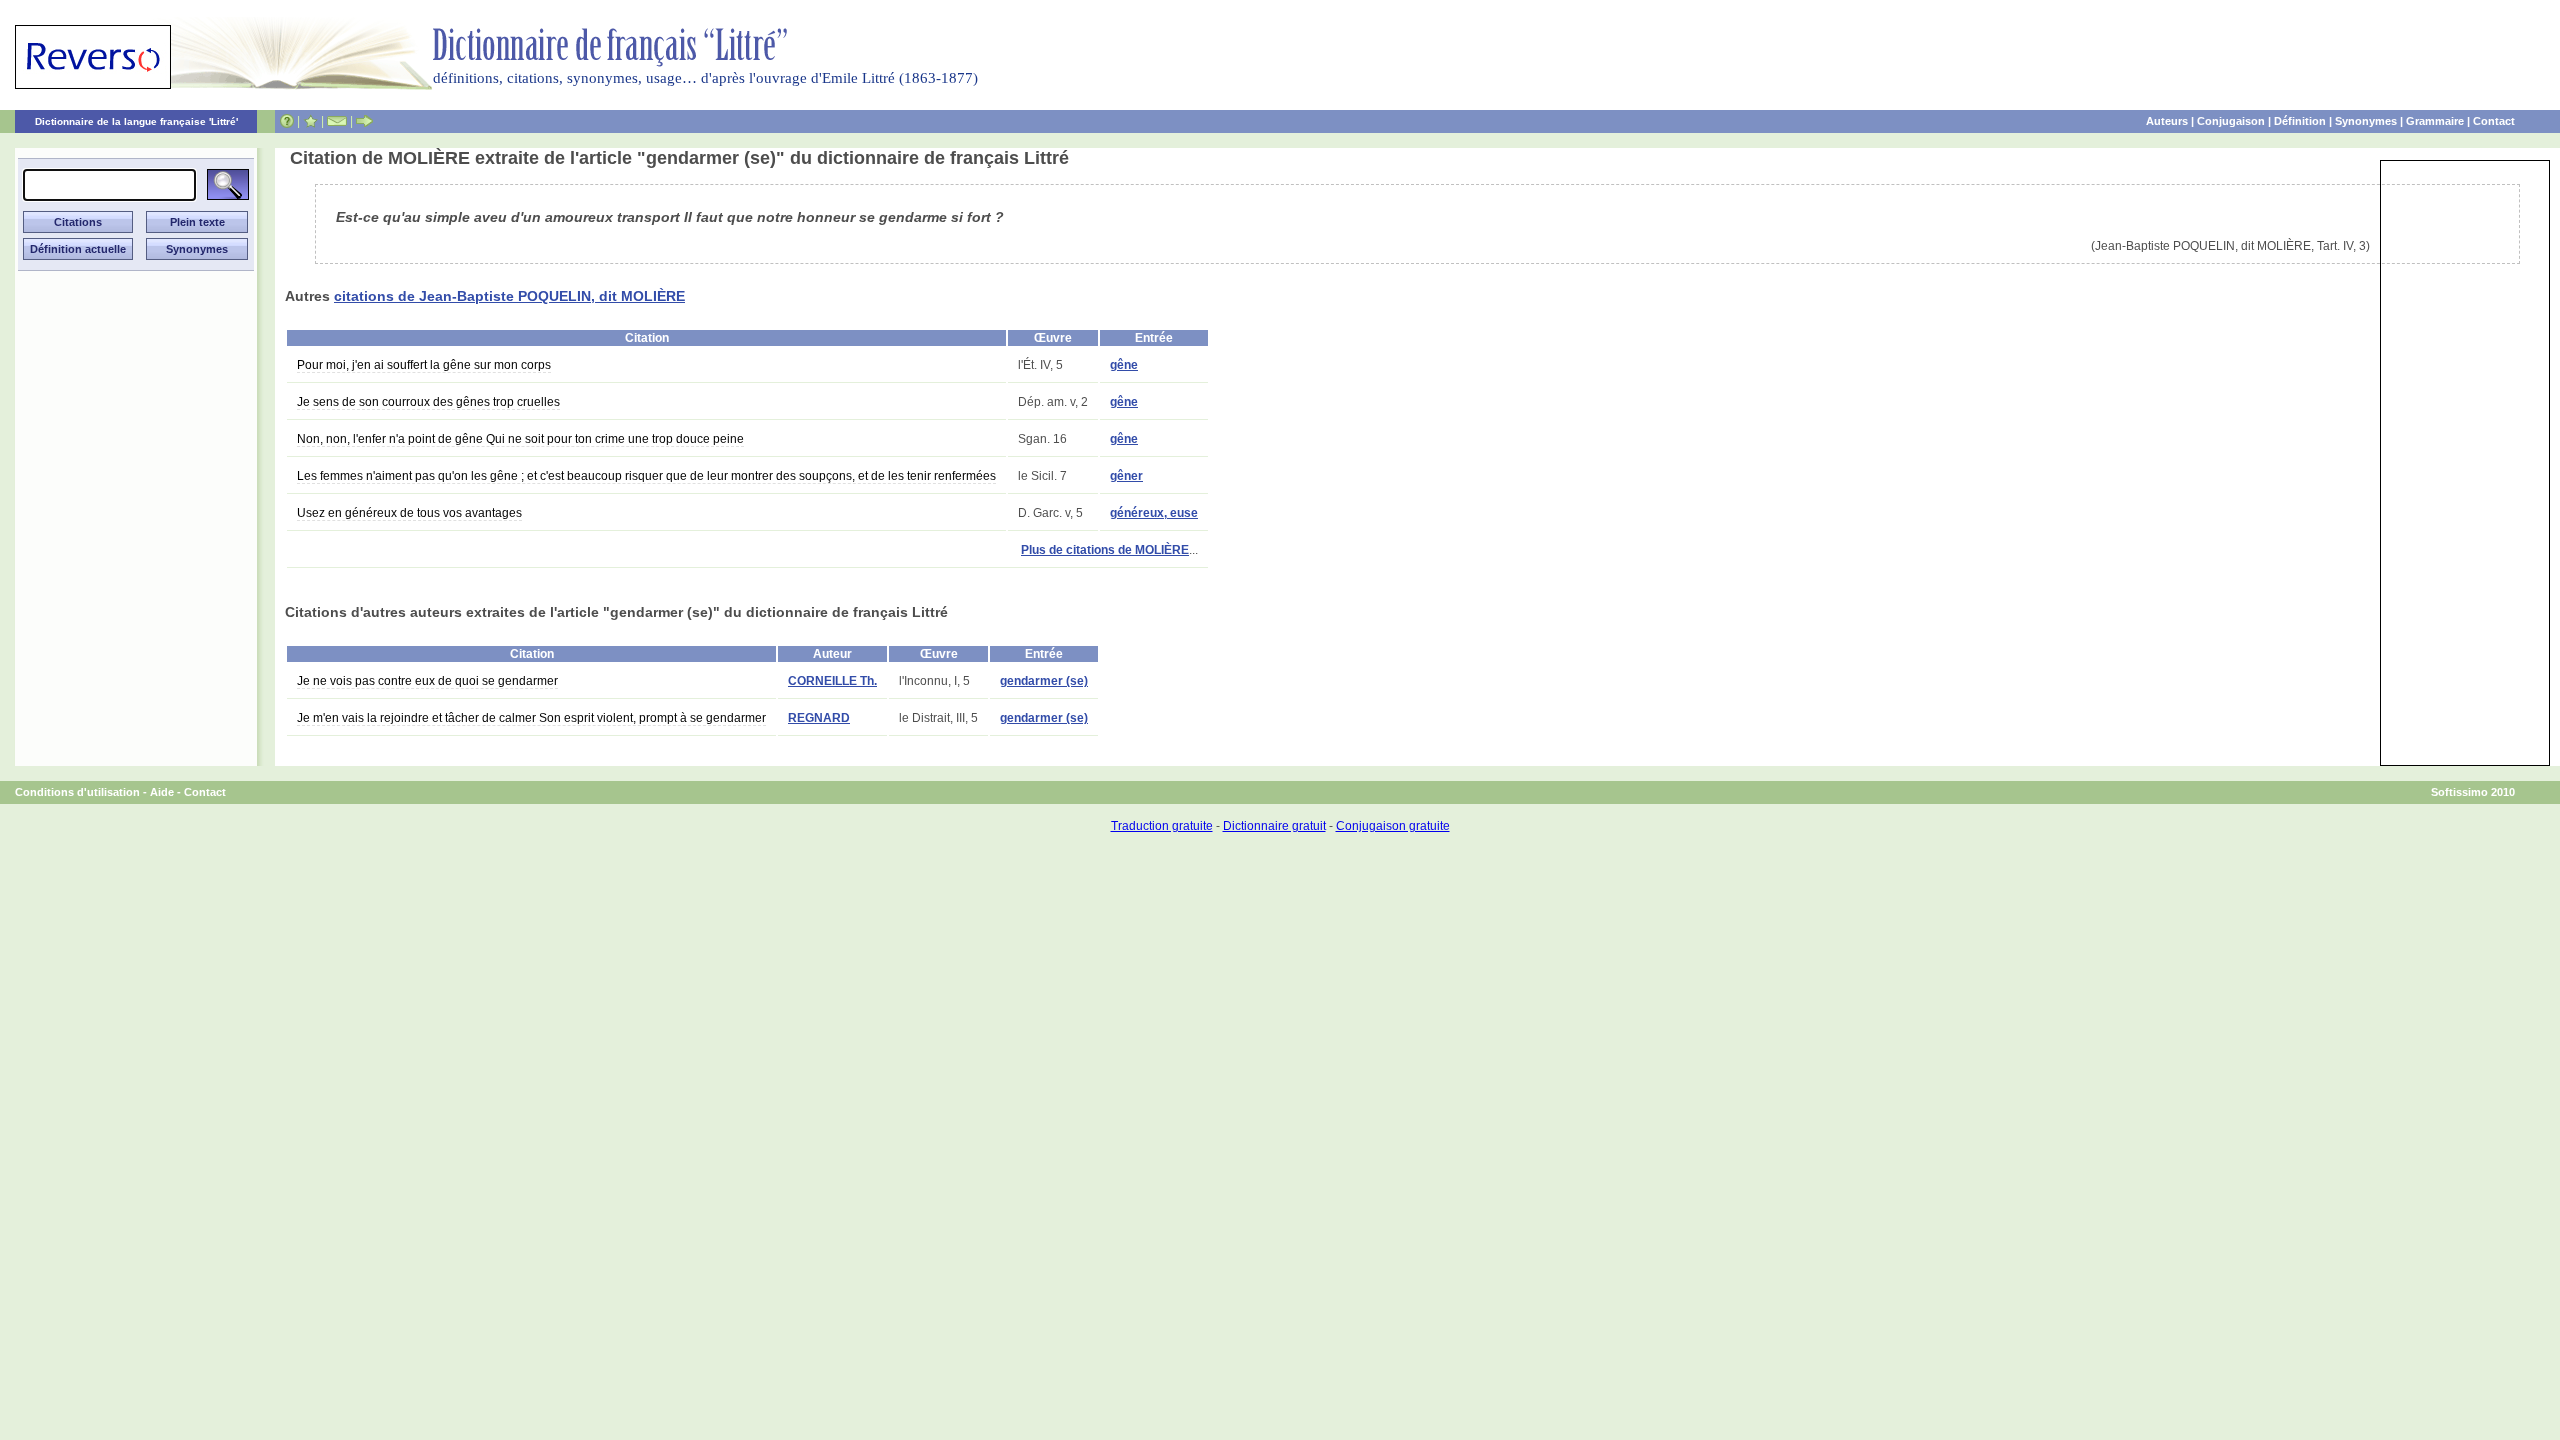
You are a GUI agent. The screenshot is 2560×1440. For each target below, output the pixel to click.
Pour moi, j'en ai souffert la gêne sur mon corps (424, 365)
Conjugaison (2231, 121)
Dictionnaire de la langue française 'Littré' (136, 121)
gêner (1126, 476)
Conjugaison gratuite (1393, 826)
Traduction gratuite (1162, 826)
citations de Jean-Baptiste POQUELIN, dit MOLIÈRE (509, 296)
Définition (2300, 121)
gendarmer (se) (1044, 681)
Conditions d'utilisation (77, 792)
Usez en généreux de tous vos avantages (409, 513)
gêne (1124, 365)
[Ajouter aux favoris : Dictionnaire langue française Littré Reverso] (310, 121)
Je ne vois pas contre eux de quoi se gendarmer (427, 681)
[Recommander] (364, 121)
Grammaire (2435, 121)
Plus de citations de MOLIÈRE (1105, 550)
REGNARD (819, 718)
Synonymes (2366, 121)
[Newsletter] (337, 121)
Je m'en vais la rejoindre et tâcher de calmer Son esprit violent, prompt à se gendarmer (531, 718)
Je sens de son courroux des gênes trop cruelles (428, 402)
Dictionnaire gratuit (1274, 826)
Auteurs (2167, 121)
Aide (162, 792)
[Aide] (287, 121)
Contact (2494, 121)
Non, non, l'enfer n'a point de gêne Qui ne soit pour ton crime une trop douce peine (520, 439)
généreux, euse (1154, 513)
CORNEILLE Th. (832, 681)
